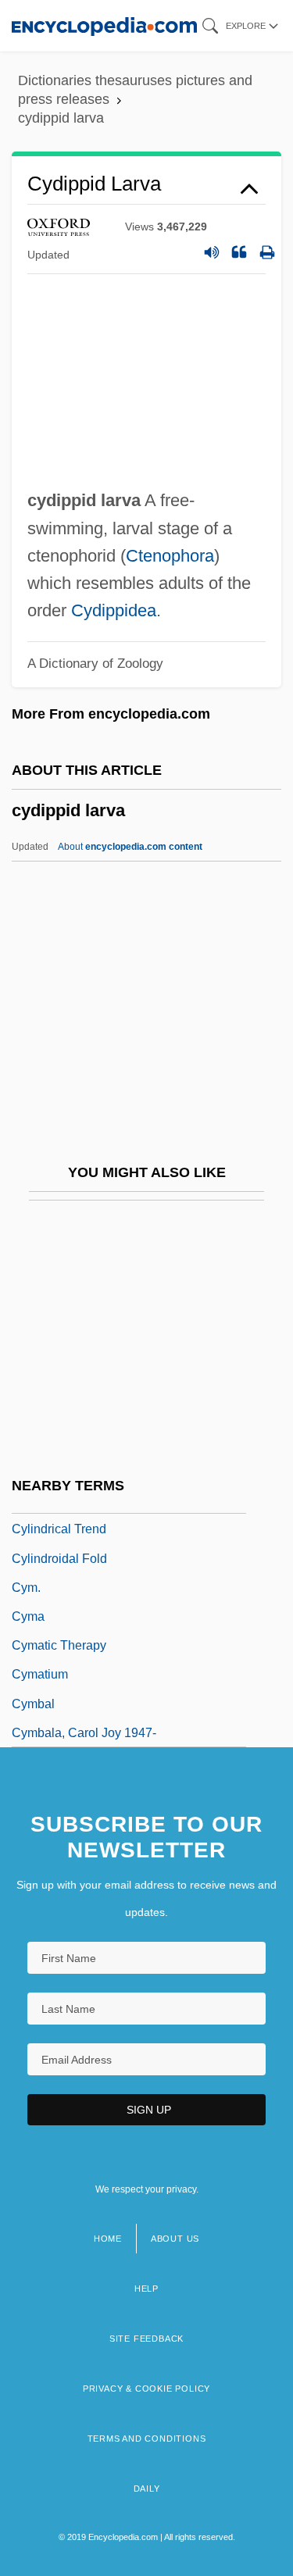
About (130, 847)
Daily (147, 2489)
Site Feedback (146, 2339)
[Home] (104, 25)
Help (146, 2289)
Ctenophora (170, 556)
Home (108, 2239)
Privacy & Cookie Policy (146, 2389)
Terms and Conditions (147, 2439)
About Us (175, 2239)
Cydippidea (114, 610)
